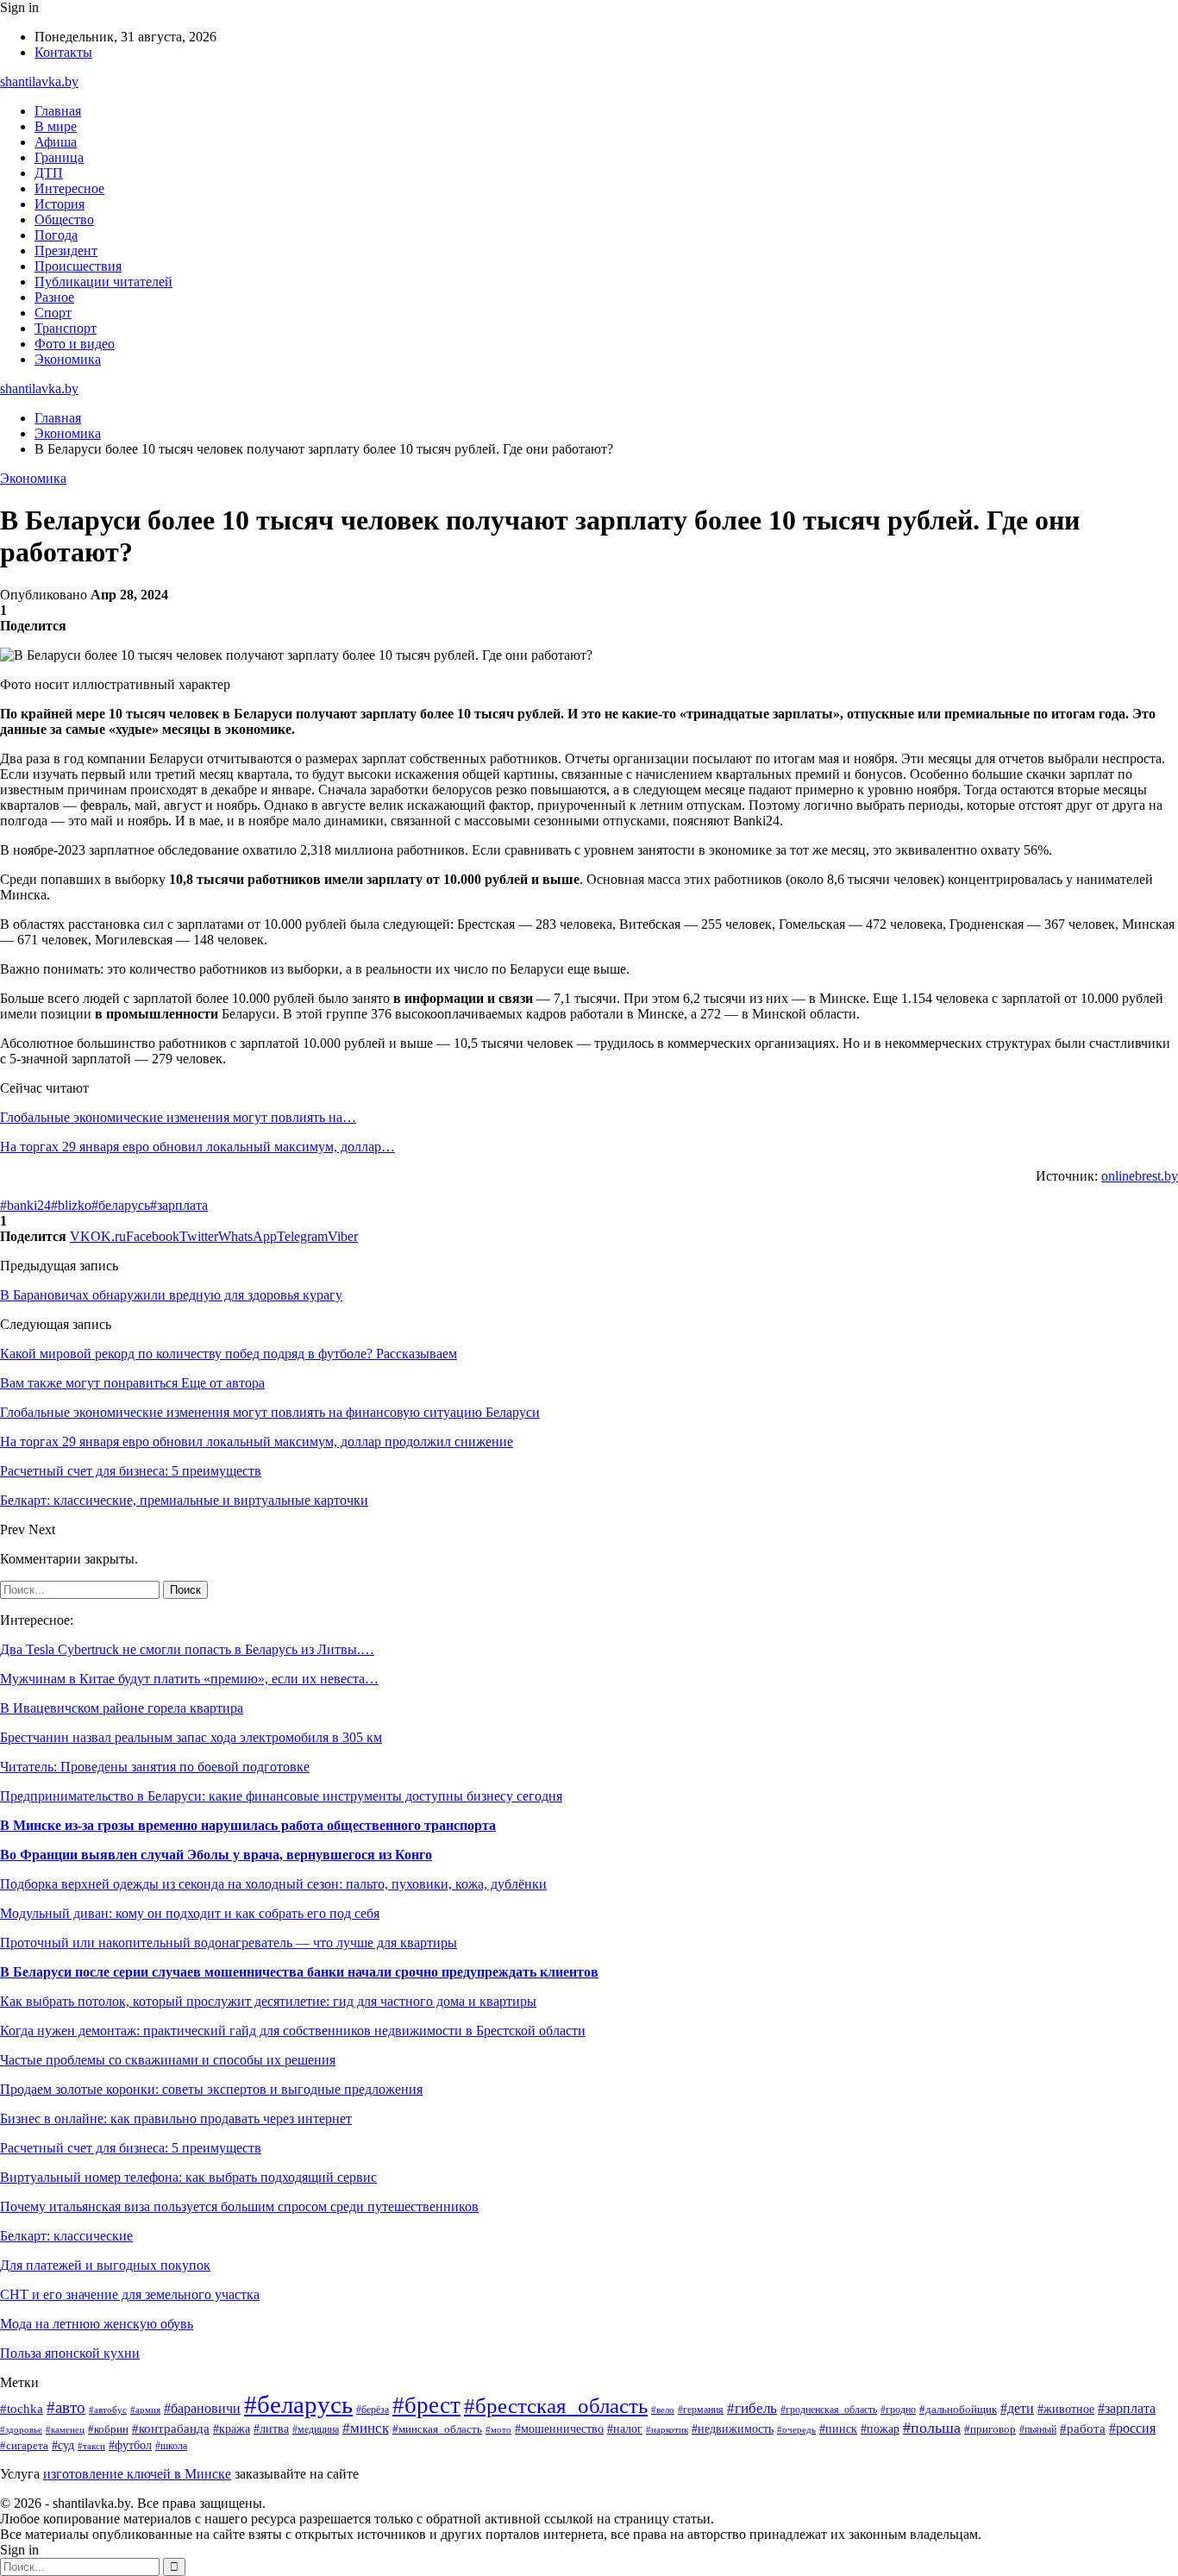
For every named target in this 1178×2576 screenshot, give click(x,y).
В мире (56, 126)
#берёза (373, 2410)
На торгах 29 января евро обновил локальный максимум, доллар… (197, 1147)
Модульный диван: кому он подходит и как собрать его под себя (190, 1913)
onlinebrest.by (1140, 1176)
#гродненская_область (829, 2410)
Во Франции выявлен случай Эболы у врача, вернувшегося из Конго (216, 1855)
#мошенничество (559, 2429)
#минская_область (437, 2429)
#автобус (108, 2410)
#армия (145, 2410)
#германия (701, 2410)
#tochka (22, 2408)
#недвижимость (733, 2429)
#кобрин (108, 2429)
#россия (1132, 2428)
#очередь (796, 2429)
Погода (56, 235)
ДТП (49, 173)
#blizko (71, 1205)
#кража (232, 2429)
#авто (66, 2407)
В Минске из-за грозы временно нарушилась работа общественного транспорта (248, 1825)
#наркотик (667, 2429)
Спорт (53, 313)
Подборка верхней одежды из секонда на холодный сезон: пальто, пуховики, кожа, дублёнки (273, 1884)
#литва (271, 2429)
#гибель (752, 2408)
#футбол (130, 2445)
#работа (1083, 2429)
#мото (498, 2429)
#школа (171, 2446)
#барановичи (202, 2408)
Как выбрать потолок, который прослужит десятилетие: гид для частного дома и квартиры (268, 2001)
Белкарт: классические (66, 2236)
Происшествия (78, 266)
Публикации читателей (103, 282)
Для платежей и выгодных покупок (105, 2265)
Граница (59, 157)
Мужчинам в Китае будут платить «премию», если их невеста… (189, 1679)
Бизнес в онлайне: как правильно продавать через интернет (176, 2118)
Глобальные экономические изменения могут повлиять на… (178, 1117)
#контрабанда (171, 2429)
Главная (58, 111)
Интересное (69, 188)
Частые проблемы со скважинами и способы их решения (168, 2060)
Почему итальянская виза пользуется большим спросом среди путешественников (239, 2206)
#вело (663, 2410)
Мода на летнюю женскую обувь (97, 2324)
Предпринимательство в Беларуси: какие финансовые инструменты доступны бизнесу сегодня (281, 1796)
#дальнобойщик (958, 2410)
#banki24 (25, 1205)
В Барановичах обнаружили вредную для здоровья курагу (171, 1295)
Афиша (56, 142)
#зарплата (179, 1205)
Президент (66, 251)
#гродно (898, 2410)
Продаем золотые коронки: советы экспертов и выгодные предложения (211, 2089)
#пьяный (1038, 2429)
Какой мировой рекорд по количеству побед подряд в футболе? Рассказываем (229, 1354)
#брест (426, 2405)
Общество (64, 219)
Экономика (68, 359)
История (60, 204)
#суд (63, 2445)
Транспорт (66, 328)
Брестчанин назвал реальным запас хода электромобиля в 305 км (191, 1737)
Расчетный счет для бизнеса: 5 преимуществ (131, 2148)
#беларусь (121, 1205)
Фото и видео (75, 344)
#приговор (990, 2429)
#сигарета (24, 2446)
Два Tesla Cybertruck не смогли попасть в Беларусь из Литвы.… (187, 1649)
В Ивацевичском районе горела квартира (122, 1708)
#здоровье (21, 2429)
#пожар (880, 2429)
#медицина (316, 2430)
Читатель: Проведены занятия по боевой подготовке (155, 1767)
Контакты (63, 52)
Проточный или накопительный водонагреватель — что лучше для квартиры (229, 1943)
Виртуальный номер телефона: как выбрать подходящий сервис (188, 2177)
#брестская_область (556, 2406)
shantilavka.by (39, 81)
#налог (625, 2429)
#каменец (65, 2429)
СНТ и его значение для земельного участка (130, 2294)
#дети (1017, 2408)
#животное (1066, 2409)
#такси (91, 2446)
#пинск (838, 2429)
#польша (932, 2428)
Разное (54, 297)
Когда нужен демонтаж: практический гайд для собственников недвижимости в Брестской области (293, 2031)
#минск (366, 2428)
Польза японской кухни (70, 2353)
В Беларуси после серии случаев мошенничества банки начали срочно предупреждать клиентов (299, 1972)
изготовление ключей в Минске (137, 2474)
